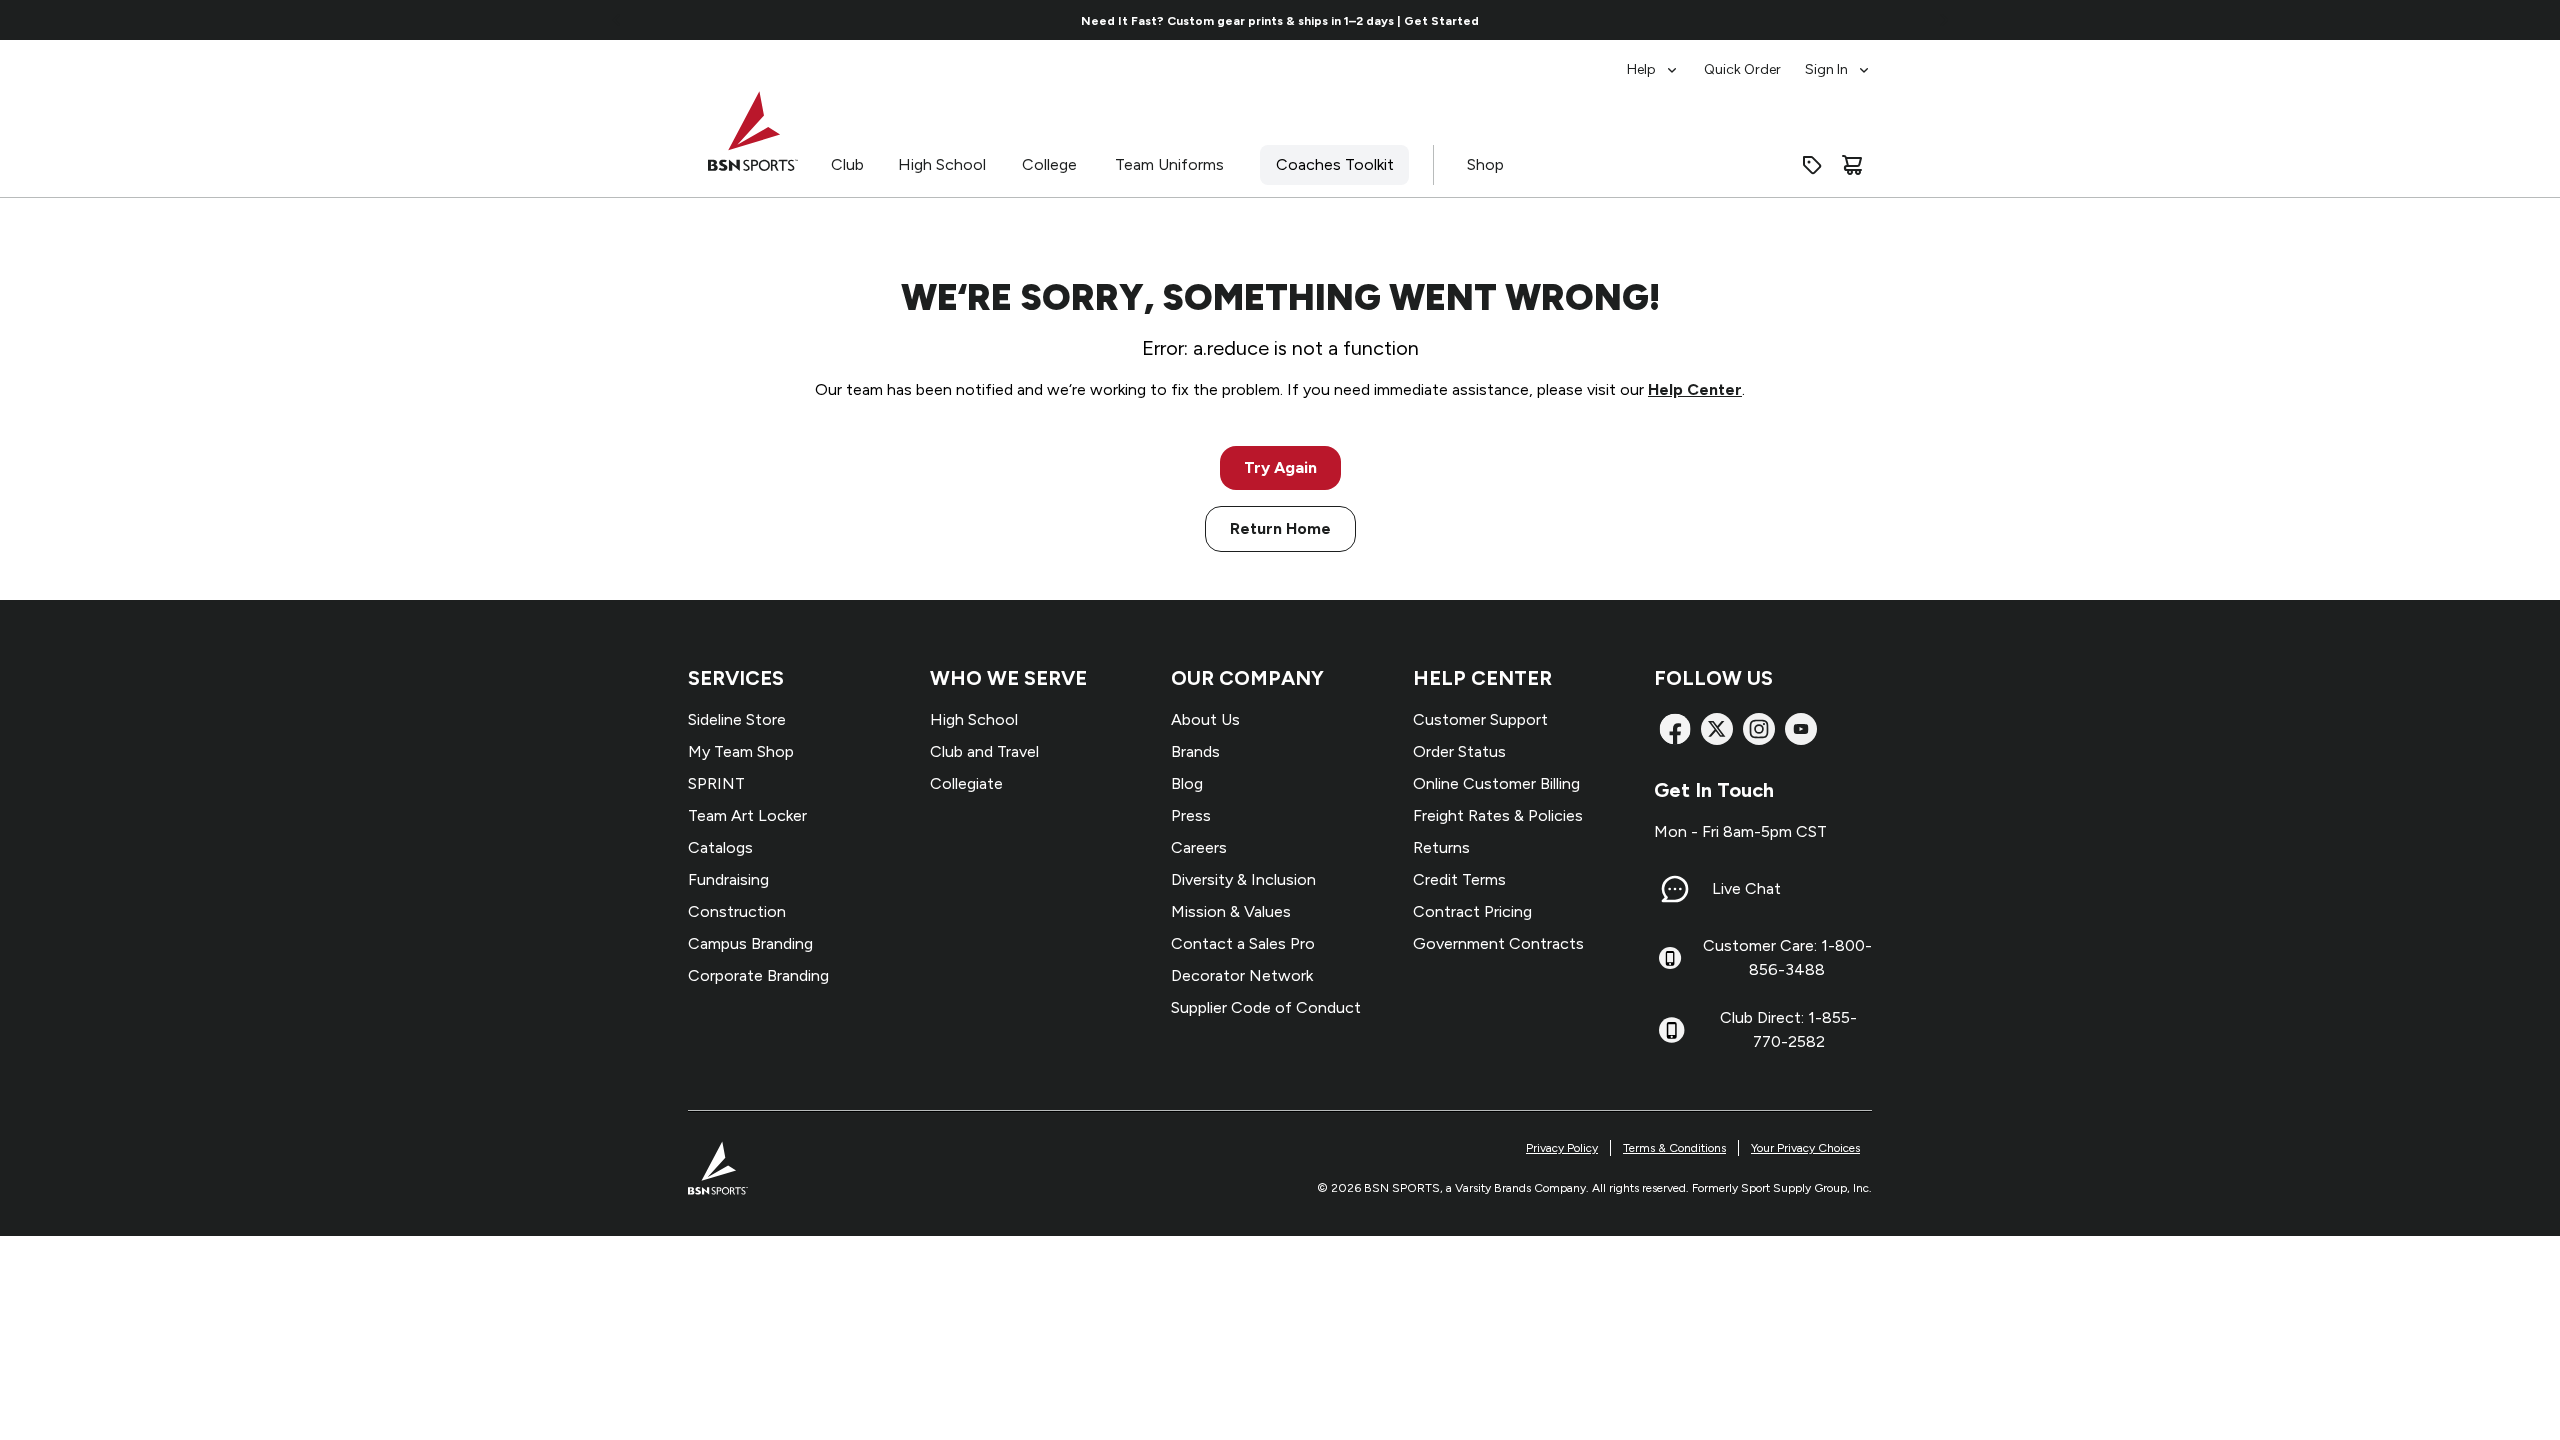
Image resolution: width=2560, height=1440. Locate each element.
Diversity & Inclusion (1243, 879)
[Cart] (1852, 165)
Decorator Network (1242, 975)
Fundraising (728, 879)
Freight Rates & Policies (1498, 815)
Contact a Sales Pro (1243, 943)
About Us (1205, 719)
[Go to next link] (1944, 20)
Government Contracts (1498, 943)
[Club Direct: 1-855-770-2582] (1671, 1030)
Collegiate (966, 783)
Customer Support (1480, 719)
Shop (1485, 164)
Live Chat (1746, 888)
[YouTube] (1801, 729)
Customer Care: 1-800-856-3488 (1787, 957)
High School (942, 164)
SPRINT (716, 783)
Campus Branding (750, 943)
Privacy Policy (1562, 1148)
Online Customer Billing (1496, 783)
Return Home (1280, 528)
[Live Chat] (1675, 889)
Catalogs (720, 847)
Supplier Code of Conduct (1266, 1007)
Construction (737, 911)
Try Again (1280, 467)
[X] (1717, 729)
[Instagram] (1759, 729)
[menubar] (1749, 60)
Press (1191, 815)
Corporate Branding (758, 975)
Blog (1187, 783)
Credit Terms (1459, 879)
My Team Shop (741, 751)
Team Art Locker (747, 815)
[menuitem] (1653, 60)
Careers (1199, 847)
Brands (1195, 751)
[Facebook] (1675, 729)
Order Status (1459, 751)
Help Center (1695, 389)
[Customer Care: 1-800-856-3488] (1670, 958)
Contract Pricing (1472, 911)
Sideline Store (737, 719)
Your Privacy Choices (1805, 1148)
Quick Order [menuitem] (1742, 69)
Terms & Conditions (1674, 1148)
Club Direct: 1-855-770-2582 (1788, 1029)
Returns (1441, 847)
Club (847, 164)
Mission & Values (1231, 911)
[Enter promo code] (1812, 165)
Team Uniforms (1169, 164)
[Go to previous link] (617, 20)
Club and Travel (984, 751)
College (1049, 164)
